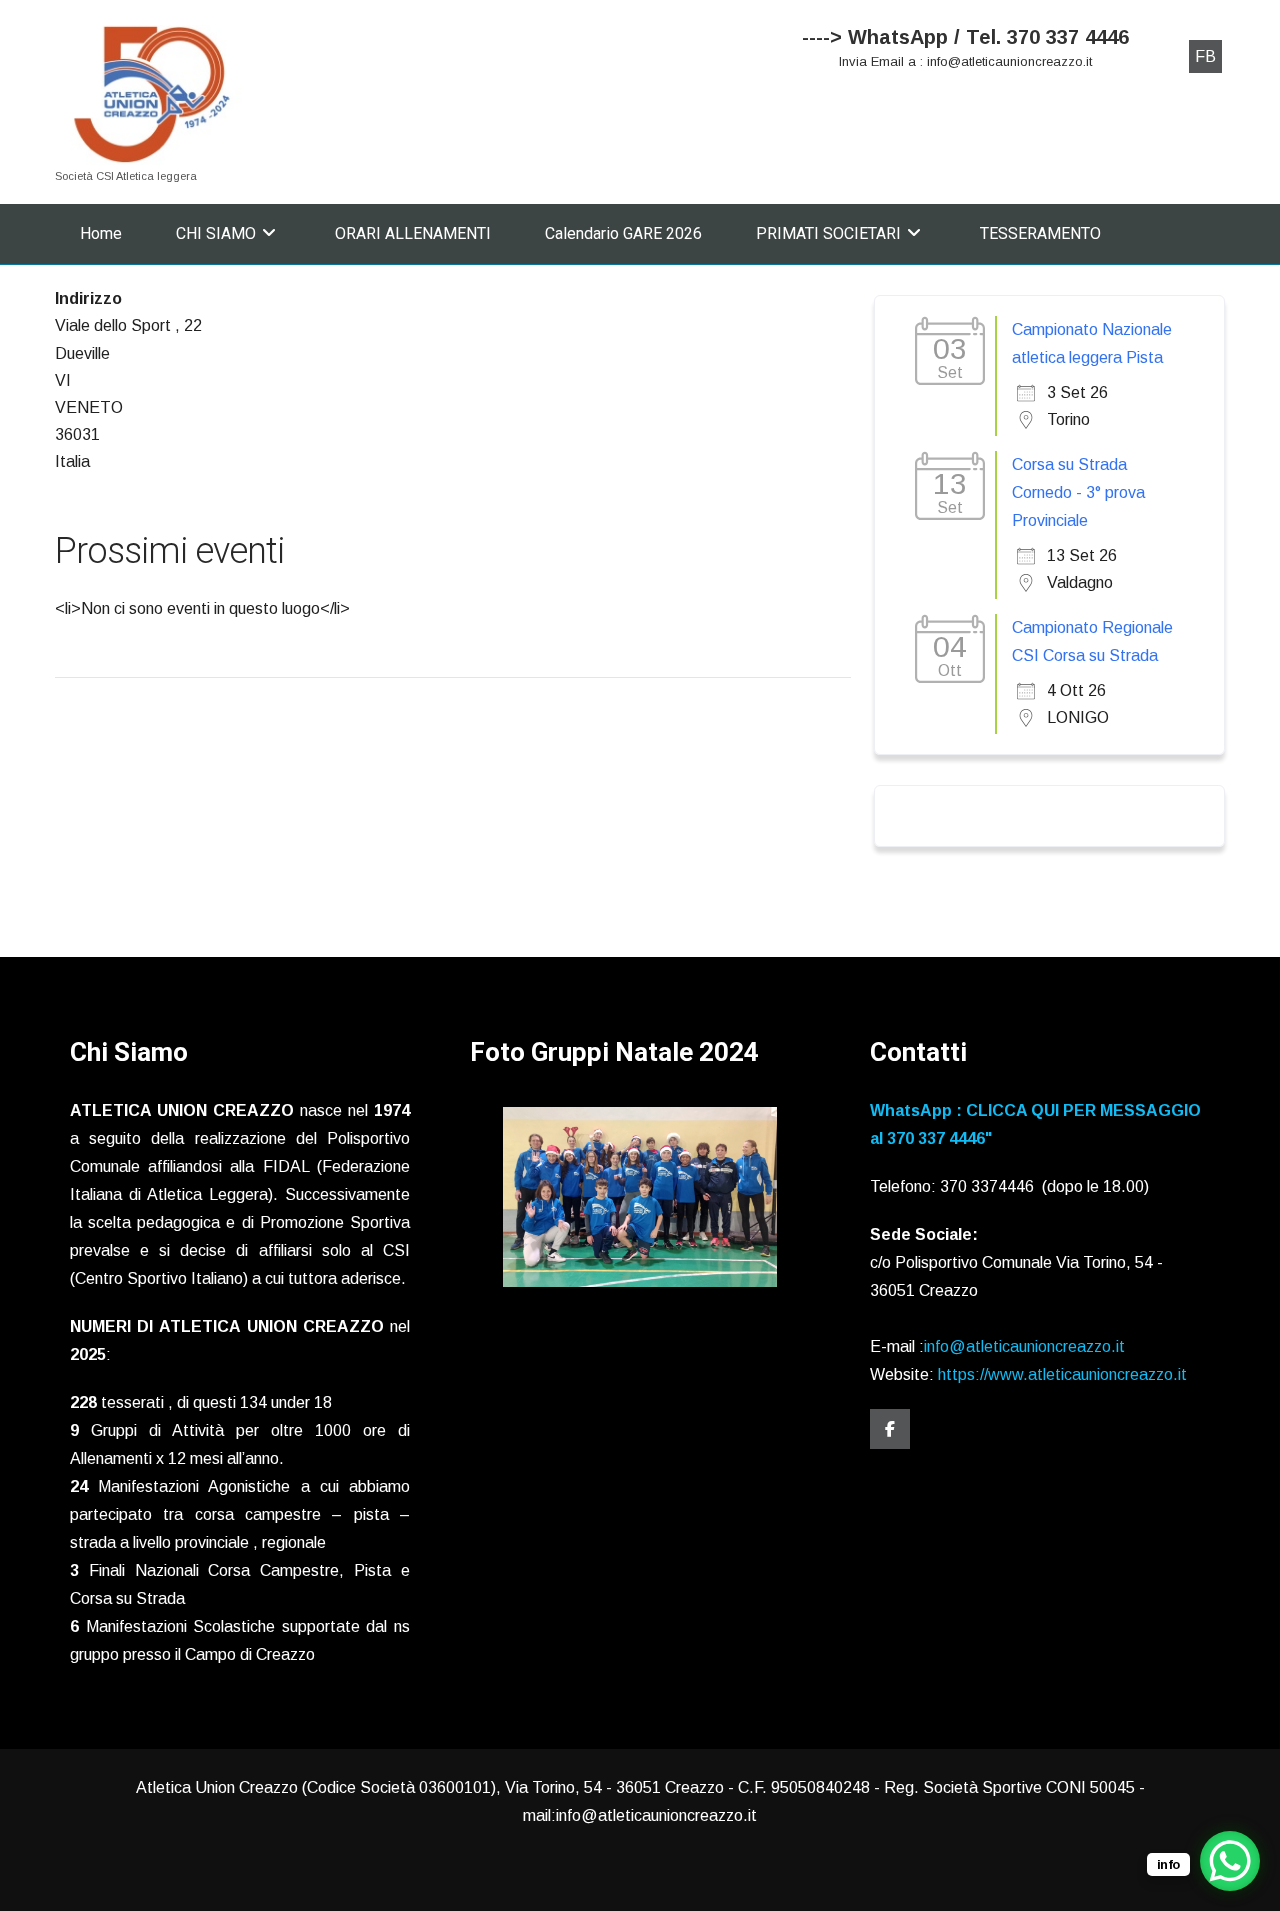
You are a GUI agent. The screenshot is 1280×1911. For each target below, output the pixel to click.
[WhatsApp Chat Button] (1230, 1861)
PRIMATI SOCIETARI (828, 233)
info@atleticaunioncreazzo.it (1024, 1346)
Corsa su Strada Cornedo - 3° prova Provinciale (1078, 492)
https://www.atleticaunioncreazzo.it (1062, 1374)
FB (1205, 56)
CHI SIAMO (216, 233)
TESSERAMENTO (1040, 233)
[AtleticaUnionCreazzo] (152, 95)
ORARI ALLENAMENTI (413, 233)
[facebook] (890, 1429)
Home (101, 233)
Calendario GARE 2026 (623, 233)
